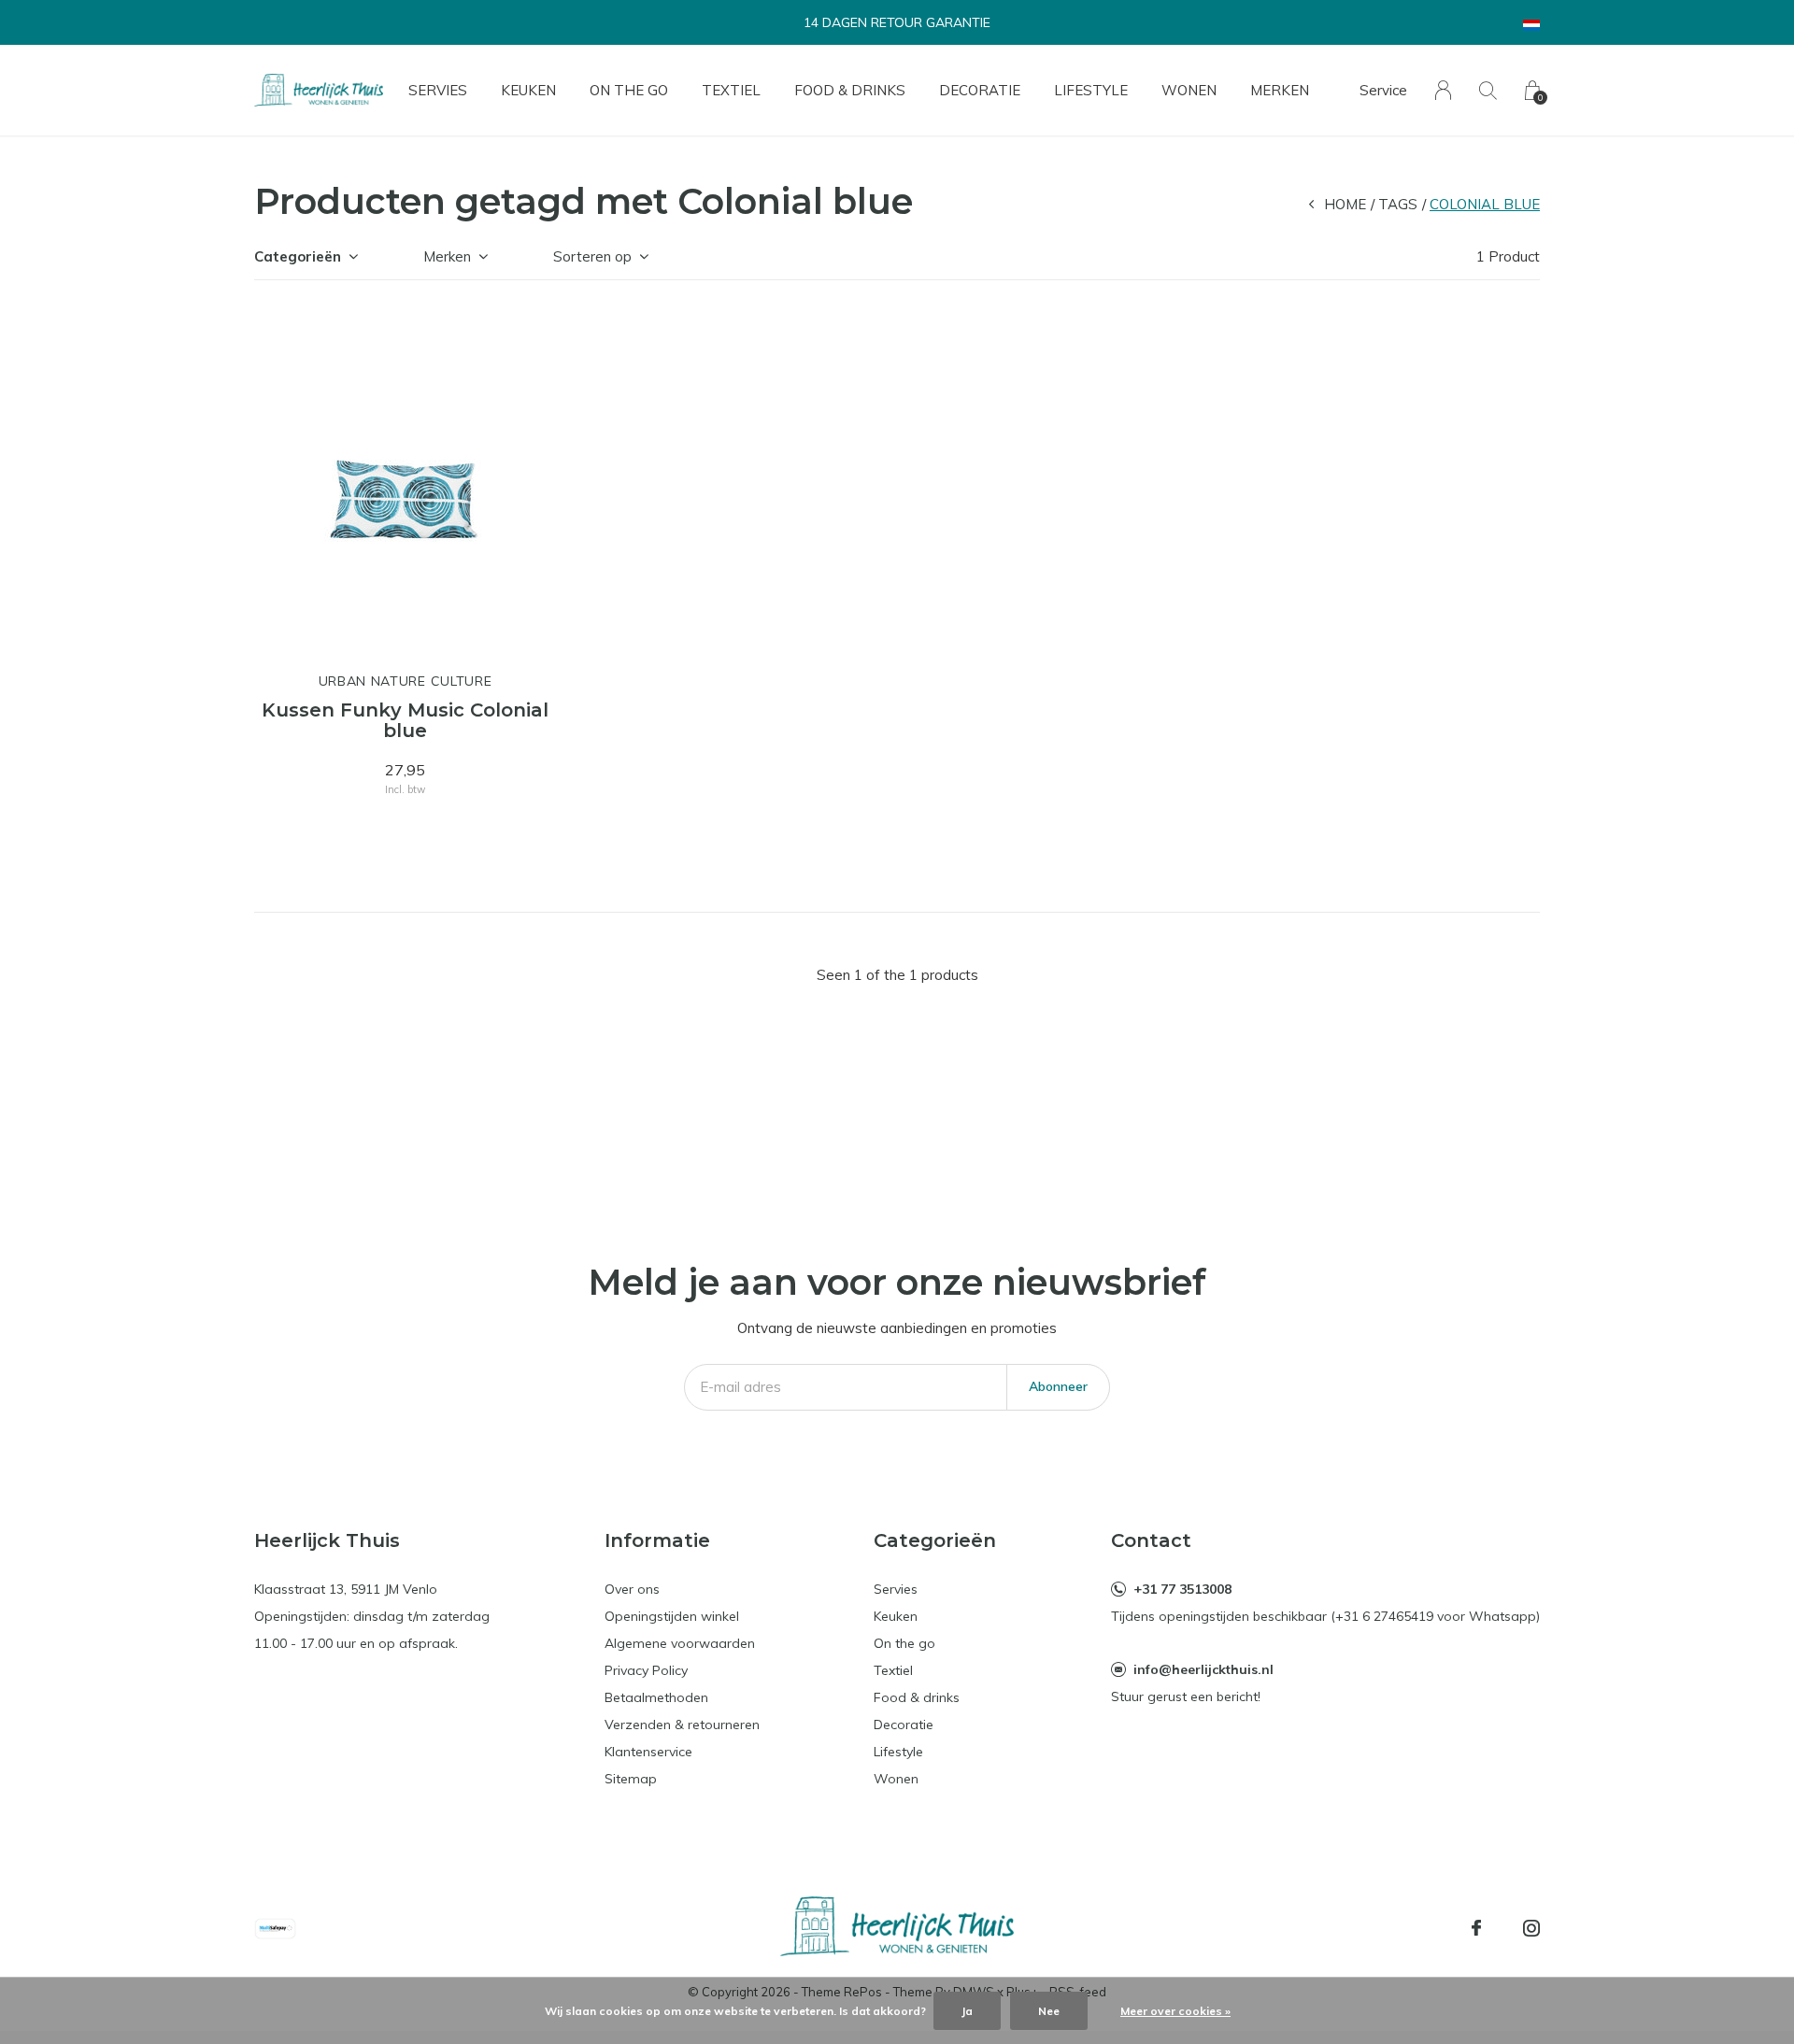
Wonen (1189, 90)
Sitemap (631, 1779)
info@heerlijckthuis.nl (1203, 1669)
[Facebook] (1476, 1928)
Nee (1049, 2011)
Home (1345, 204)
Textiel (731, 90)
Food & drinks (850, 90)
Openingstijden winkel (672, 1616)
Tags (1398, 204)
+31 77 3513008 (1182, 1589)
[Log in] (1443, 90)
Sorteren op (592, 256)
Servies (438, 90)
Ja (967, 2011)
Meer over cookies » (1175, 2011)
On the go (629, 90)
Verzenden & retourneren (682, 1725)
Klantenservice (648, 1752)
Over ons (632, 1589)
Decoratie (980, 90)
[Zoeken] (1488, 90)
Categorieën (298, 256)
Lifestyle (1091, 90)
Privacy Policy (646, 1670)
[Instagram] (1531, 1928)
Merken (1280, 90)
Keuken (528, 90)
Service (1383, 90)
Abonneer (1058, 1386)
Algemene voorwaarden (680, 1643)
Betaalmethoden (656, 1697)
